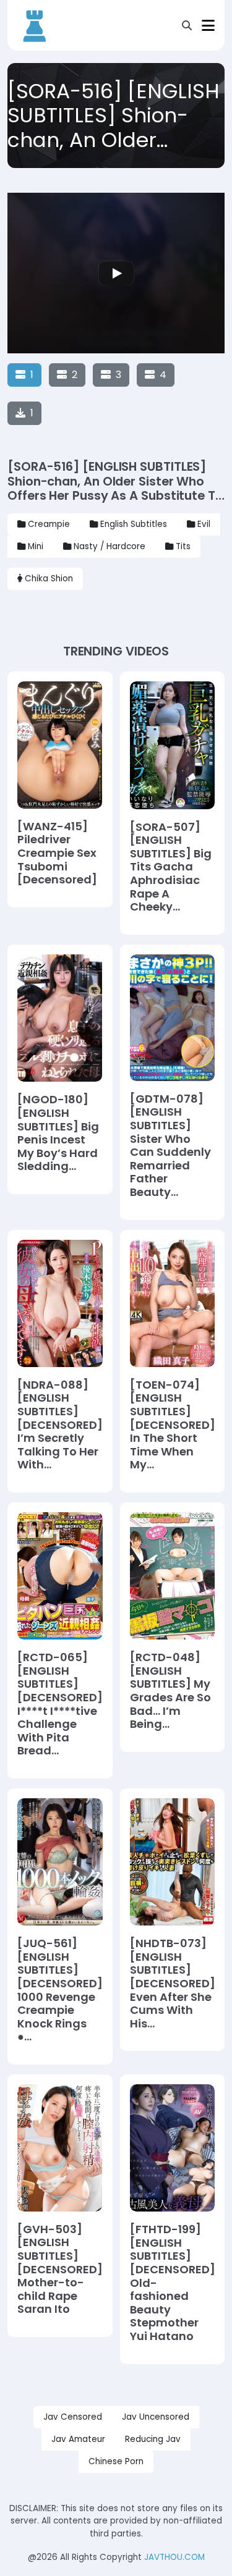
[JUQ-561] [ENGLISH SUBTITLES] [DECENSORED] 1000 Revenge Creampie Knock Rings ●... (60, 1990)
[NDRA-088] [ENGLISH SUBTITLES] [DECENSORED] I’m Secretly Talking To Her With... (60, 1425)
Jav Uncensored (156, 2417)
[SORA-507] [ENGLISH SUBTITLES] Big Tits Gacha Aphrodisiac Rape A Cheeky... (171, 867)
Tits (183, 546)
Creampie (49, 524)
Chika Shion (49, 579)
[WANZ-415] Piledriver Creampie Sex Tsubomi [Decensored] (57, 853)
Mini (36, 546)
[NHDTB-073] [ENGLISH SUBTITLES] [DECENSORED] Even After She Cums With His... (173, 1983)
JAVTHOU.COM (174, 2557)
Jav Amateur (78, 2439)
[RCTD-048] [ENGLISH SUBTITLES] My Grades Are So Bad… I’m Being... (170, 1691)
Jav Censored (73, 2417)
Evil (204, 524)
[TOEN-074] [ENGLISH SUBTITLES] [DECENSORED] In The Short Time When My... (173, 1425)
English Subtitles (134, 524)
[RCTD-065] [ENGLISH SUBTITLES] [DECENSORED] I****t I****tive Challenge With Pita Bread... (60, 1704)
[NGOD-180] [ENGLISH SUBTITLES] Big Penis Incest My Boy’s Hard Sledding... (58, 1133)
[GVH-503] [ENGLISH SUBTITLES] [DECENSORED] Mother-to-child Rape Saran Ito (60, 2269)
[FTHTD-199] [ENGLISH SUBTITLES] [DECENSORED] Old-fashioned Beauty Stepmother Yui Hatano (173, 2283)
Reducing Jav (153, 2439)
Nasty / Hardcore (110, 546)
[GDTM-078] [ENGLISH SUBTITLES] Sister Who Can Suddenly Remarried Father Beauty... (170, 1146)
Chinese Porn (116, 2461)
